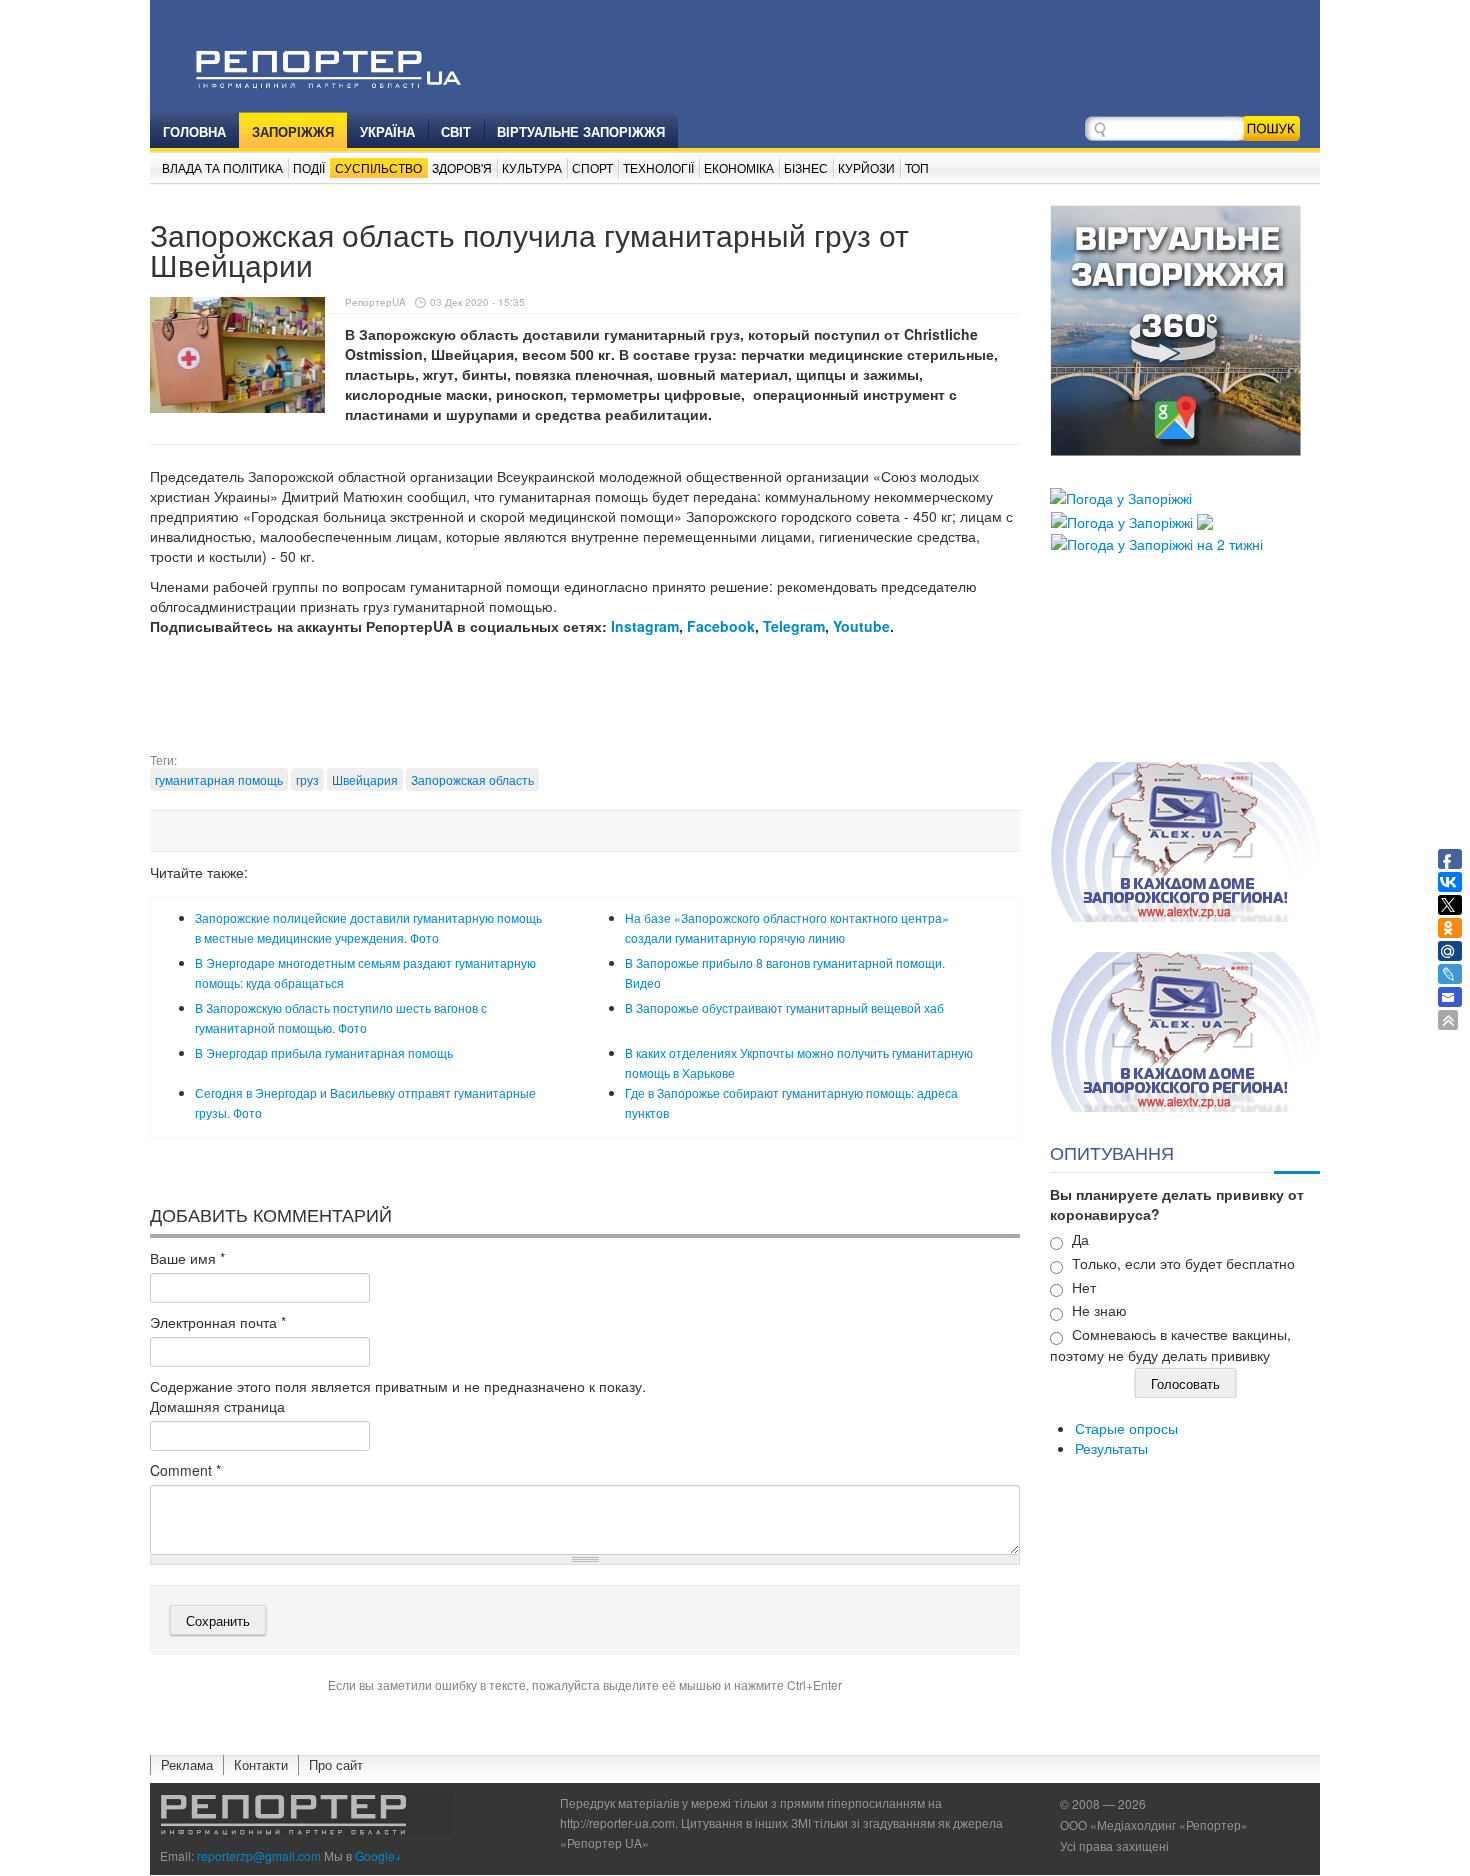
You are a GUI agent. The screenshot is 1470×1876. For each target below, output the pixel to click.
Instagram (645, 626)
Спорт (592, 167)
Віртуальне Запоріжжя (581, 131)
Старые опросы (1126, 1428)
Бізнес (806, 167)
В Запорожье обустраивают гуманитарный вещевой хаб (784, 1007)
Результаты (1111, 1448)
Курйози (866, 167)
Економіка (739, 167)
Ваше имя (187, 1258)
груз (307, 779)
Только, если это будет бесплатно (1183, 1263)
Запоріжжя (293, 131)
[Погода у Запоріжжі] (1121, 496)
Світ (456, 131)
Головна (194, 131)
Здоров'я (462, 167)
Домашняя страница (217, 1406)
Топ (917, 167)
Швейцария (365, 779)
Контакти (261, 1764)
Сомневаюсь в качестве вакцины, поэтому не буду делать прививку (1170, 1344)
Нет (1084, 1287)
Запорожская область (472, 779)
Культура (532, 167)
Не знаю (1099, 1310)
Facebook (721, 626)
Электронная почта (218, 1322)
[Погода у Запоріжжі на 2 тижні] (1157, 542)
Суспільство (378, 167)
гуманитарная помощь (219, 779)
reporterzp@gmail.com (259, 1855)
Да (1080, 1239)
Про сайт (336, 1764)
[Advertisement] (585, 701)
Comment (185, 1470)
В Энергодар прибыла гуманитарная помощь (324, 1052)
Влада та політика (222, 167)
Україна (387, 131)
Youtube (861, 626)
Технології (658, 167)
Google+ (378, 1855)
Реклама (187, 1764)
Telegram (794, 626)
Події (309, 167)
